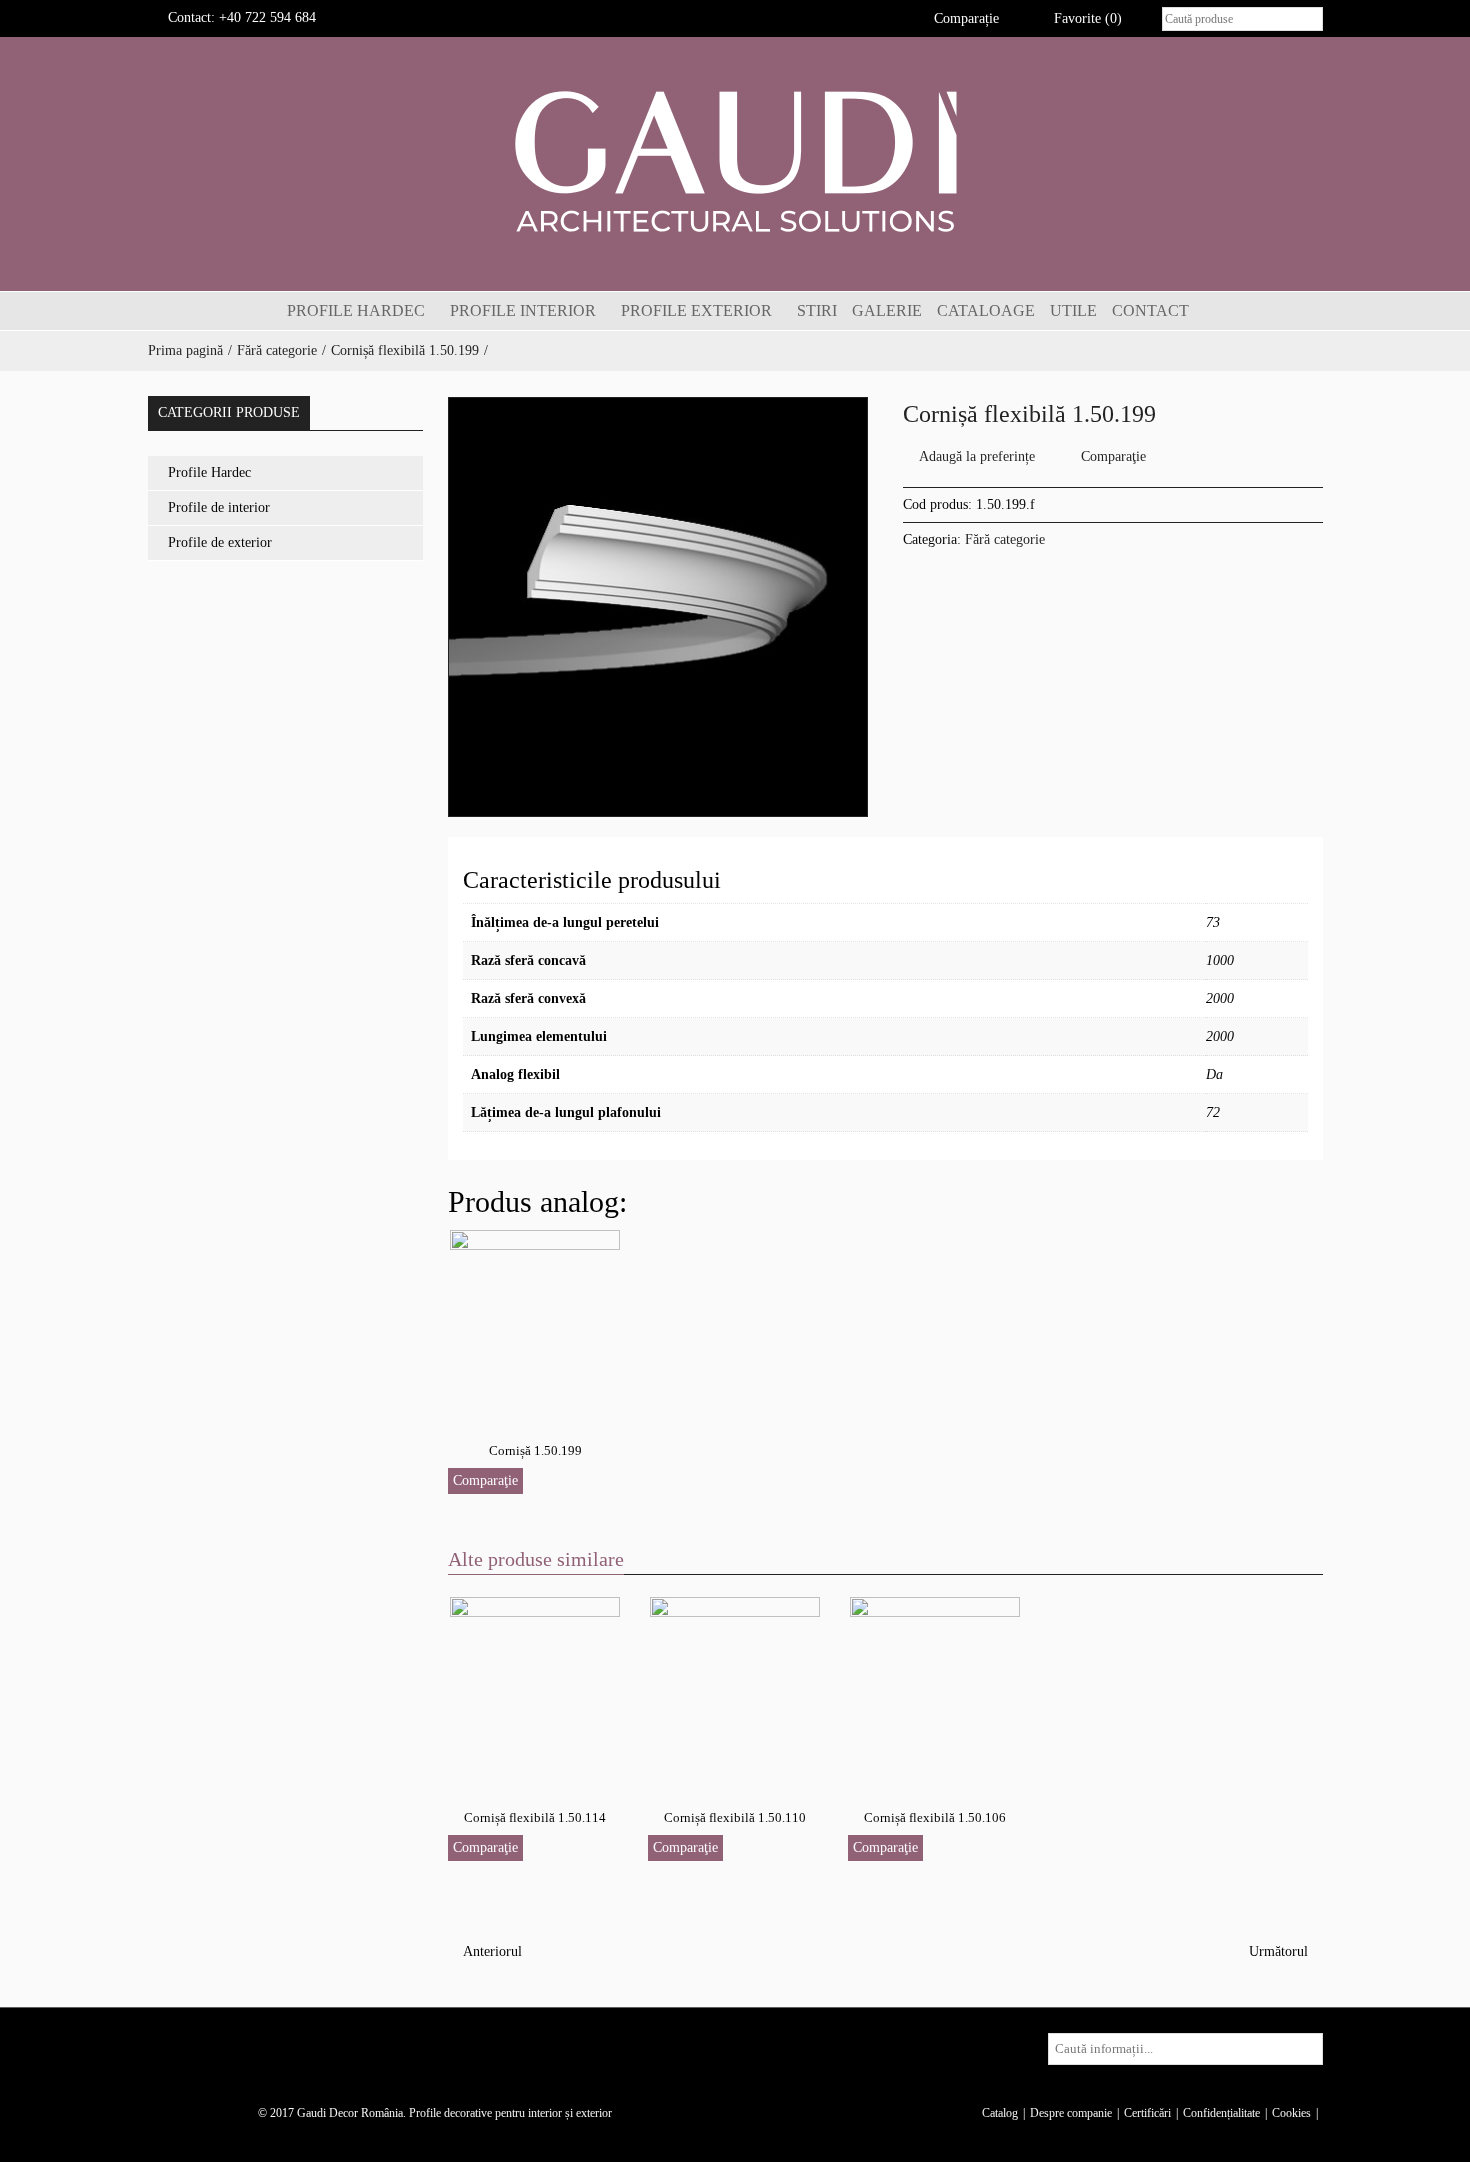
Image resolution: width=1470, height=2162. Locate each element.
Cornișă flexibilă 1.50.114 (535, 1817)
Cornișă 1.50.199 (535, 1450)
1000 (1220, 960)
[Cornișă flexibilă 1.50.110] (735, 1686)
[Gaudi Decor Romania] (735, 160)
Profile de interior (219, 507)
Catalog (1000, 2113)
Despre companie (1071, 2113)
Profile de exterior (220, 542)
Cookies (1291, 2113)
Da (1214, 1074)
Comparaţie (1113, 456)
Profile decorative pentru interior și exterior (510, 2113)
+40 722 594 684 (267, 17)
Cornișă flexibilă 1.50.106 (935, 1817)
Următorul (1280, 1951)
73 (1213, 922)
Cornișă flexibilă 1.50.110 (735, 1817)
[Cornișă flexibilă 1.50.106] (935, 1686)
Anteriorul (490, 1951)
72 (1213, 1112)
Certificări (1147, 2113)
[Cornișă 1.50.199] (535, 1319)
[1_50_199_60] (658, 607)
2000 (1220, 998)
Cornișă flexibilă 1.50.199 (405, 350)
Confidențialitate (1221, 2113)
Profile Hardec (209, 472)
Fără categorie (277, 350)
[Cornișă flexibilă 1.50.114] (535, 1686)
